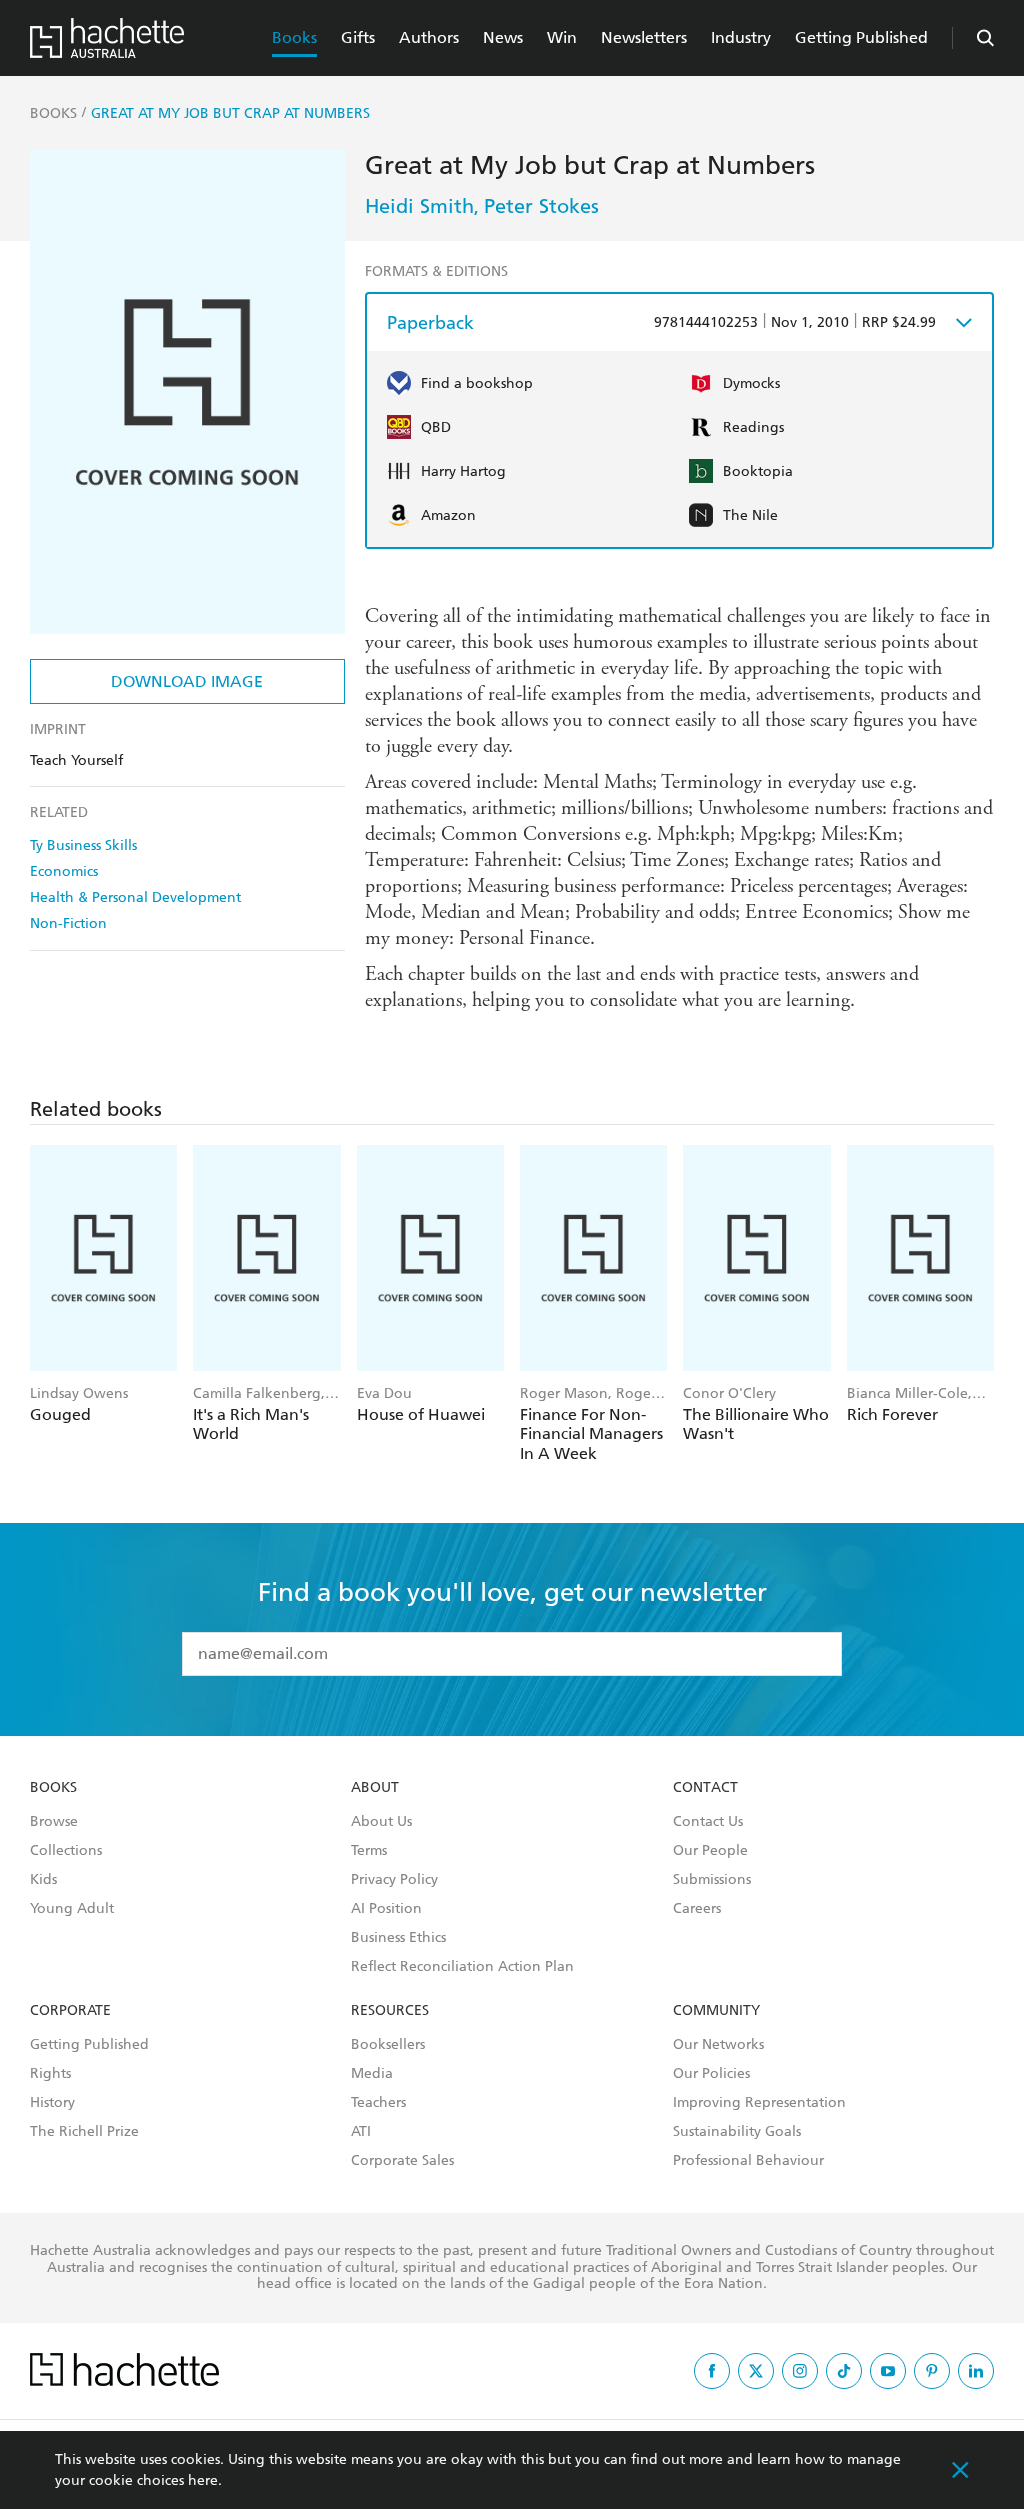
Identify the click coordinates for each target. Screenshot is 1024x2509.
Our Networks (718, 2045)
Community (716, 2011)
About (375, 1788)
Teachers (378, 2103)
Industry (741, 37)
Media (372, 2074)
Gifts (358, 37)
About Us (381, 1822)
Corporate (70, 2011)
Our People (710, 1851)
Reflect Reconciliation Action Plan (462, 1967)
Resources (390, 2011)
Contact (705, 1788)
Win (562, 37)
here (203, 2480)
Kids (43, 1880)
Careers (697, 1909)
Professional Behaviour (748, 2161)
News (503, 37)
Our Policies (711, 2074)
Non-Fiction (68, 923)
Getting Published (861, 37)
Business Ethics (398, 1938)
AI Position (386, 1909)
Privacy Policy (394, 1880)
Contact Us (708, 1822)
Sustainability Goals (737, 2132)
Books (294, 37)
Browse (54, 1822)
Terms (369, 1851)
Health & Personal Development (135, 897)
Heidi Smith (419, 206)
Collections (66, 1851)
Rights (50, 2074)
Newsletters (644, 37)
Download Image (187, 681)
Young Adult (72, 1909)
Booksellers (388, 2045)
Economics (64, 871)
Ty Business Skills (83, 845)
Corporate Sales (402, 2161)
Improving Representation (759, 2103)
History (52, 2103)
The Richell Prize (84, 2132)
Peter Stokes (541, 206)
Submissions (712, 1880)
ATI (361, 2132)
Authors (429, 37)
